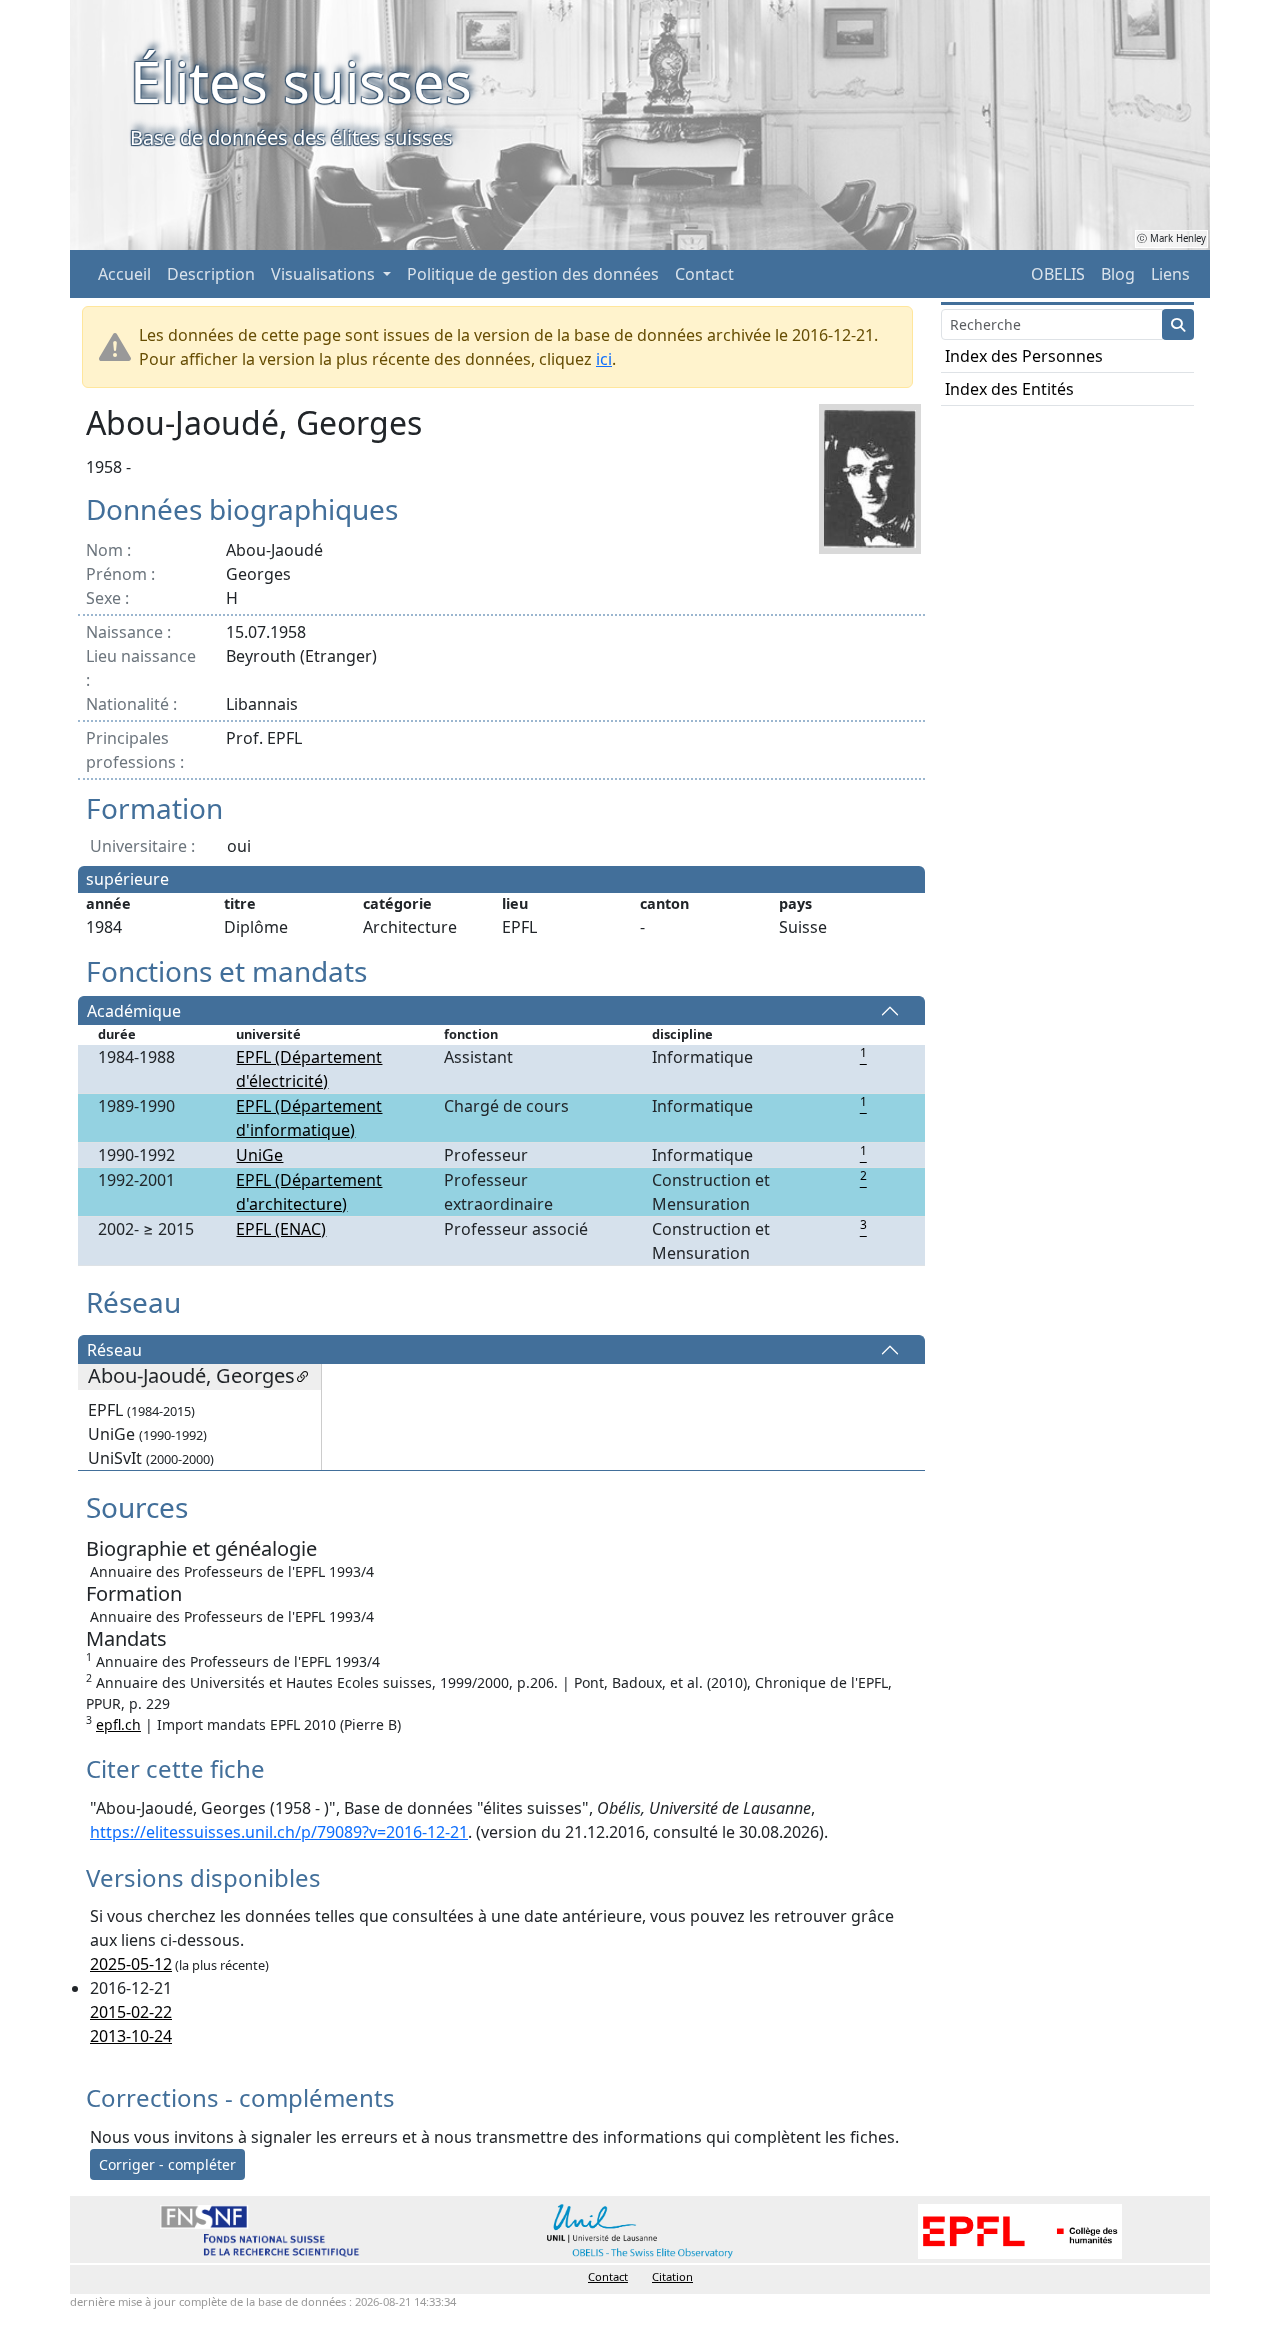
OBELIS (1058, 274)
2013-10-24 (131, 2036)
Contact (704, 274)
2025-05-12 (131, 1964)
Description (211, 274)
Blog (1118, 274)
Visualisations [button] (325, 274)
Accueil (124, 274)
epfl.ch (118, 1724)
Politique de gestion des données (533, 274)
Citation (672, 2276)
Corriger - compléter (167, 2164)
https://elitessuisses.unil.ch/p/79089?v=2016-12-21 (279, 1832)
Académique (134, 1011)
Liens (1170, 274)
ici (604, 359)
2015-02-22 (131, 2012)
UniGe (259, 1155)
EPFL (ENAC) (281, 1229)
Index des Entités (1009, 389)
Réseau (114, 1350)
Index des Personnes (1024, 356)
